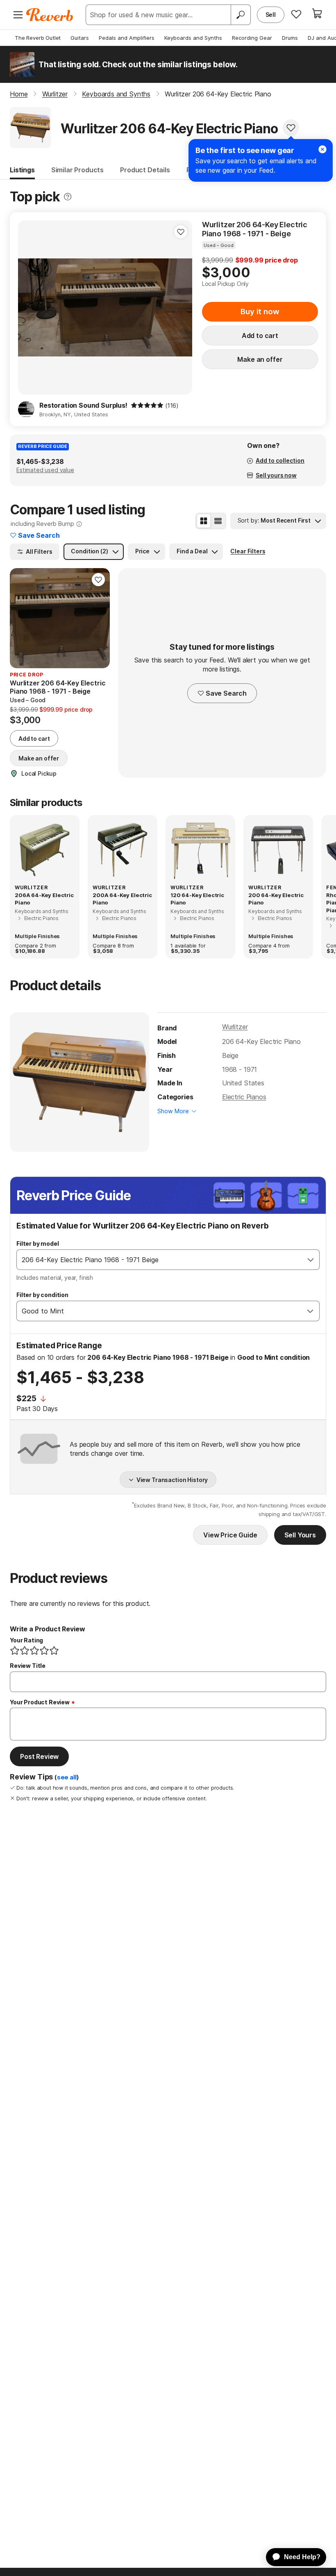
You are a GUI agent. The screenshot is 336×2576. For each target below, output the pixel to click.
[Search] (241, 15)
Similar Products (77, 170)
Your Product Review (40, 1702)
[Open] (311, 1260)
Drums (290, 38)
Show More (173, 1111)
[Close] (322, 149)
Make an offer (260, 359)
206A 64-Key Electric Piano (44, 899)
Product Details (145, 170)
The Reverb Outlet (38, 38)
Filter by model (38, 1243)
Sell (271, 15)
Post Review (39, 1756)
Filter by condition (42, 1295)
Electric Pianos (244, 1097)
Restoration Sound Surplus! (83, 405)
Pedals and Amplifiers (127, 38)
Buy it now (260, 312)
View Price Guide (230, 1535)
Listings (22, 170)
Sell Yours (300, 1535)
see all (67, 1777)
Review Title (28, 1666)
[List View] (218, 521)
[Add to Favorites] (291, 128)
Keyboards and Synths (193, 38)
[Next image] (181, 308)
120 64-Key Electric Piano (197, 899)
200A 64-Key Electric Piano (122, 899)
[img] (147, 405)
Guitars (80, 38)
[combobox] (160, 1260)
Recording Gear (252, 38)
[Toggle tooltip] (68, 197)
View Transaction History (172, 1480)
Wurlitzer (235, 1027)
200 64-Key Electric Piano (276, 899)
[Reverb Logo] (50, 15)
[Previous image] (30, 308)
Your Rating (26, 1640)
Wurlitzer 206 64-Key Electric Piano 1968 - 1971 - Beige (255, 229)
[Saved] (296, 14)
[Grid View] (204, 521)
